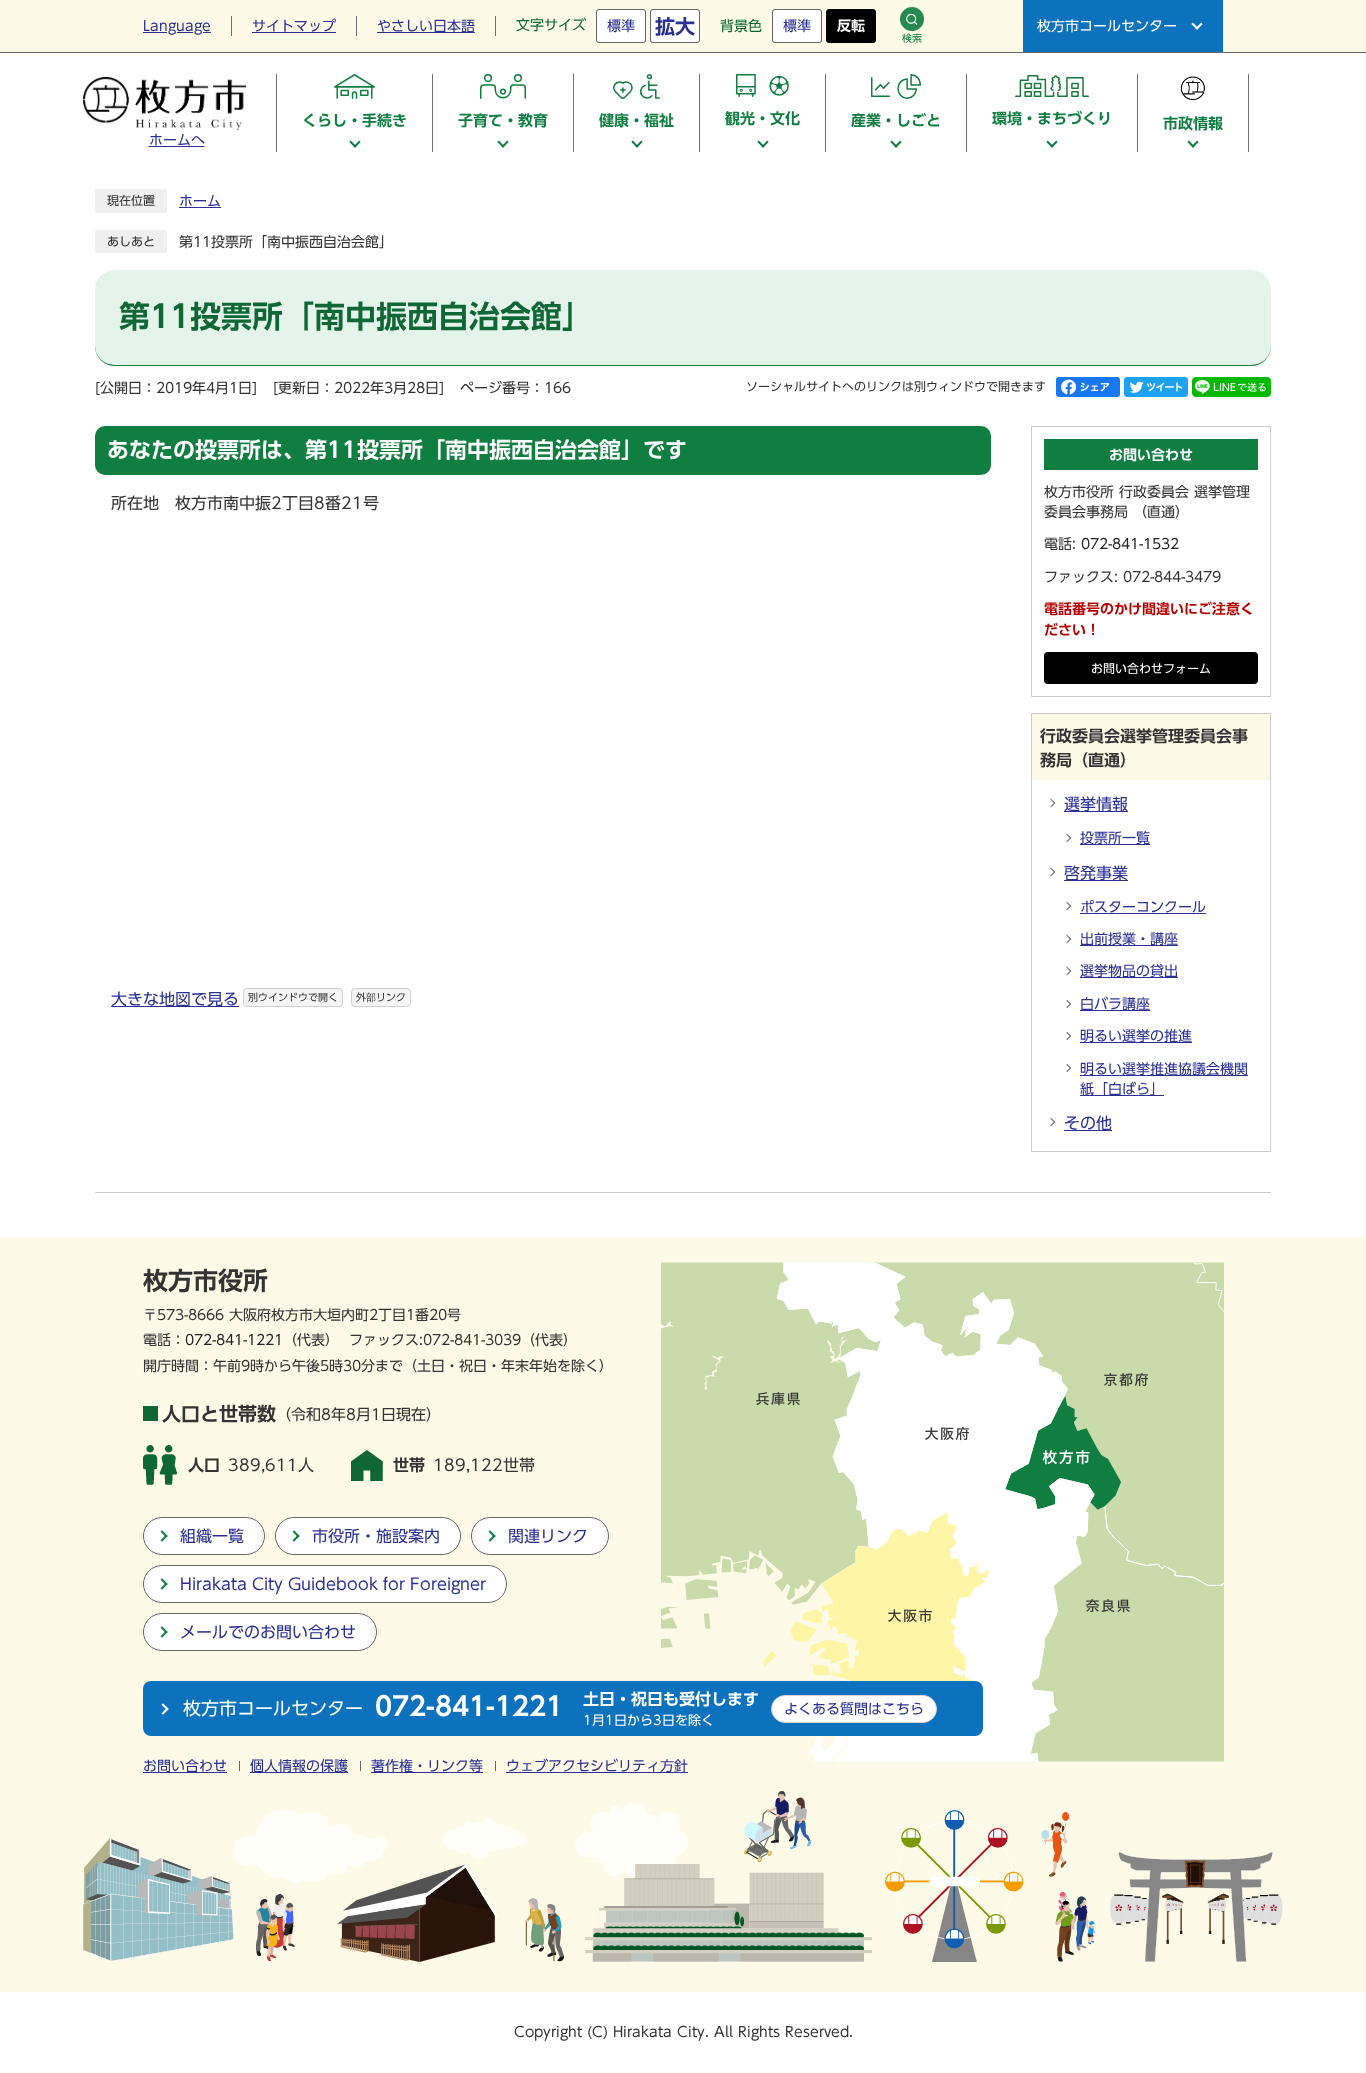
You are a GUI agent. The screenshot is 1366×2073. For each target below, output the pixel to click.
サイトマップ (294, 26)
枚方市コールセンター (1107, 26)
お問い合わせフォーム (1151, 668)
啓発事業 (1096, 873)
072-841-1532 (1130, 544)
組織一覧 (212, 1536)
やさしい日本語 (426, 26)
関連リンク (548, 1536)
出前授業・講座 (1129, 939)
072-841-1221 (234, 1339)
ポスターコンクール (1143, 907)
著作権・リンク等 (427, 1766)
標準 (621, 26)
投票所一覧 (1115, 838)
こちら (854, 1708)
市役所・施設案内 (376, 1536)
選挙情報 (1096, 804)
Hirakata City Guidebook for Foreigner (333, 1584)
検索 (912, 38)
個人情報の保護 (299, 1766)
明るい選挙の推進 (1136, 1036)
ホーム (200, 201)
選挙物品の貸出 (1129, 971)
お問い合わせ (185, 1766)
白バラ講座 (1115, 1004)
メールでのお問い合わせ (268, 1632)
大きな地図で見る (258, 999)
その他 (1088, 1123)
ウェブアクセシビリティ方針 (597, 1766)
